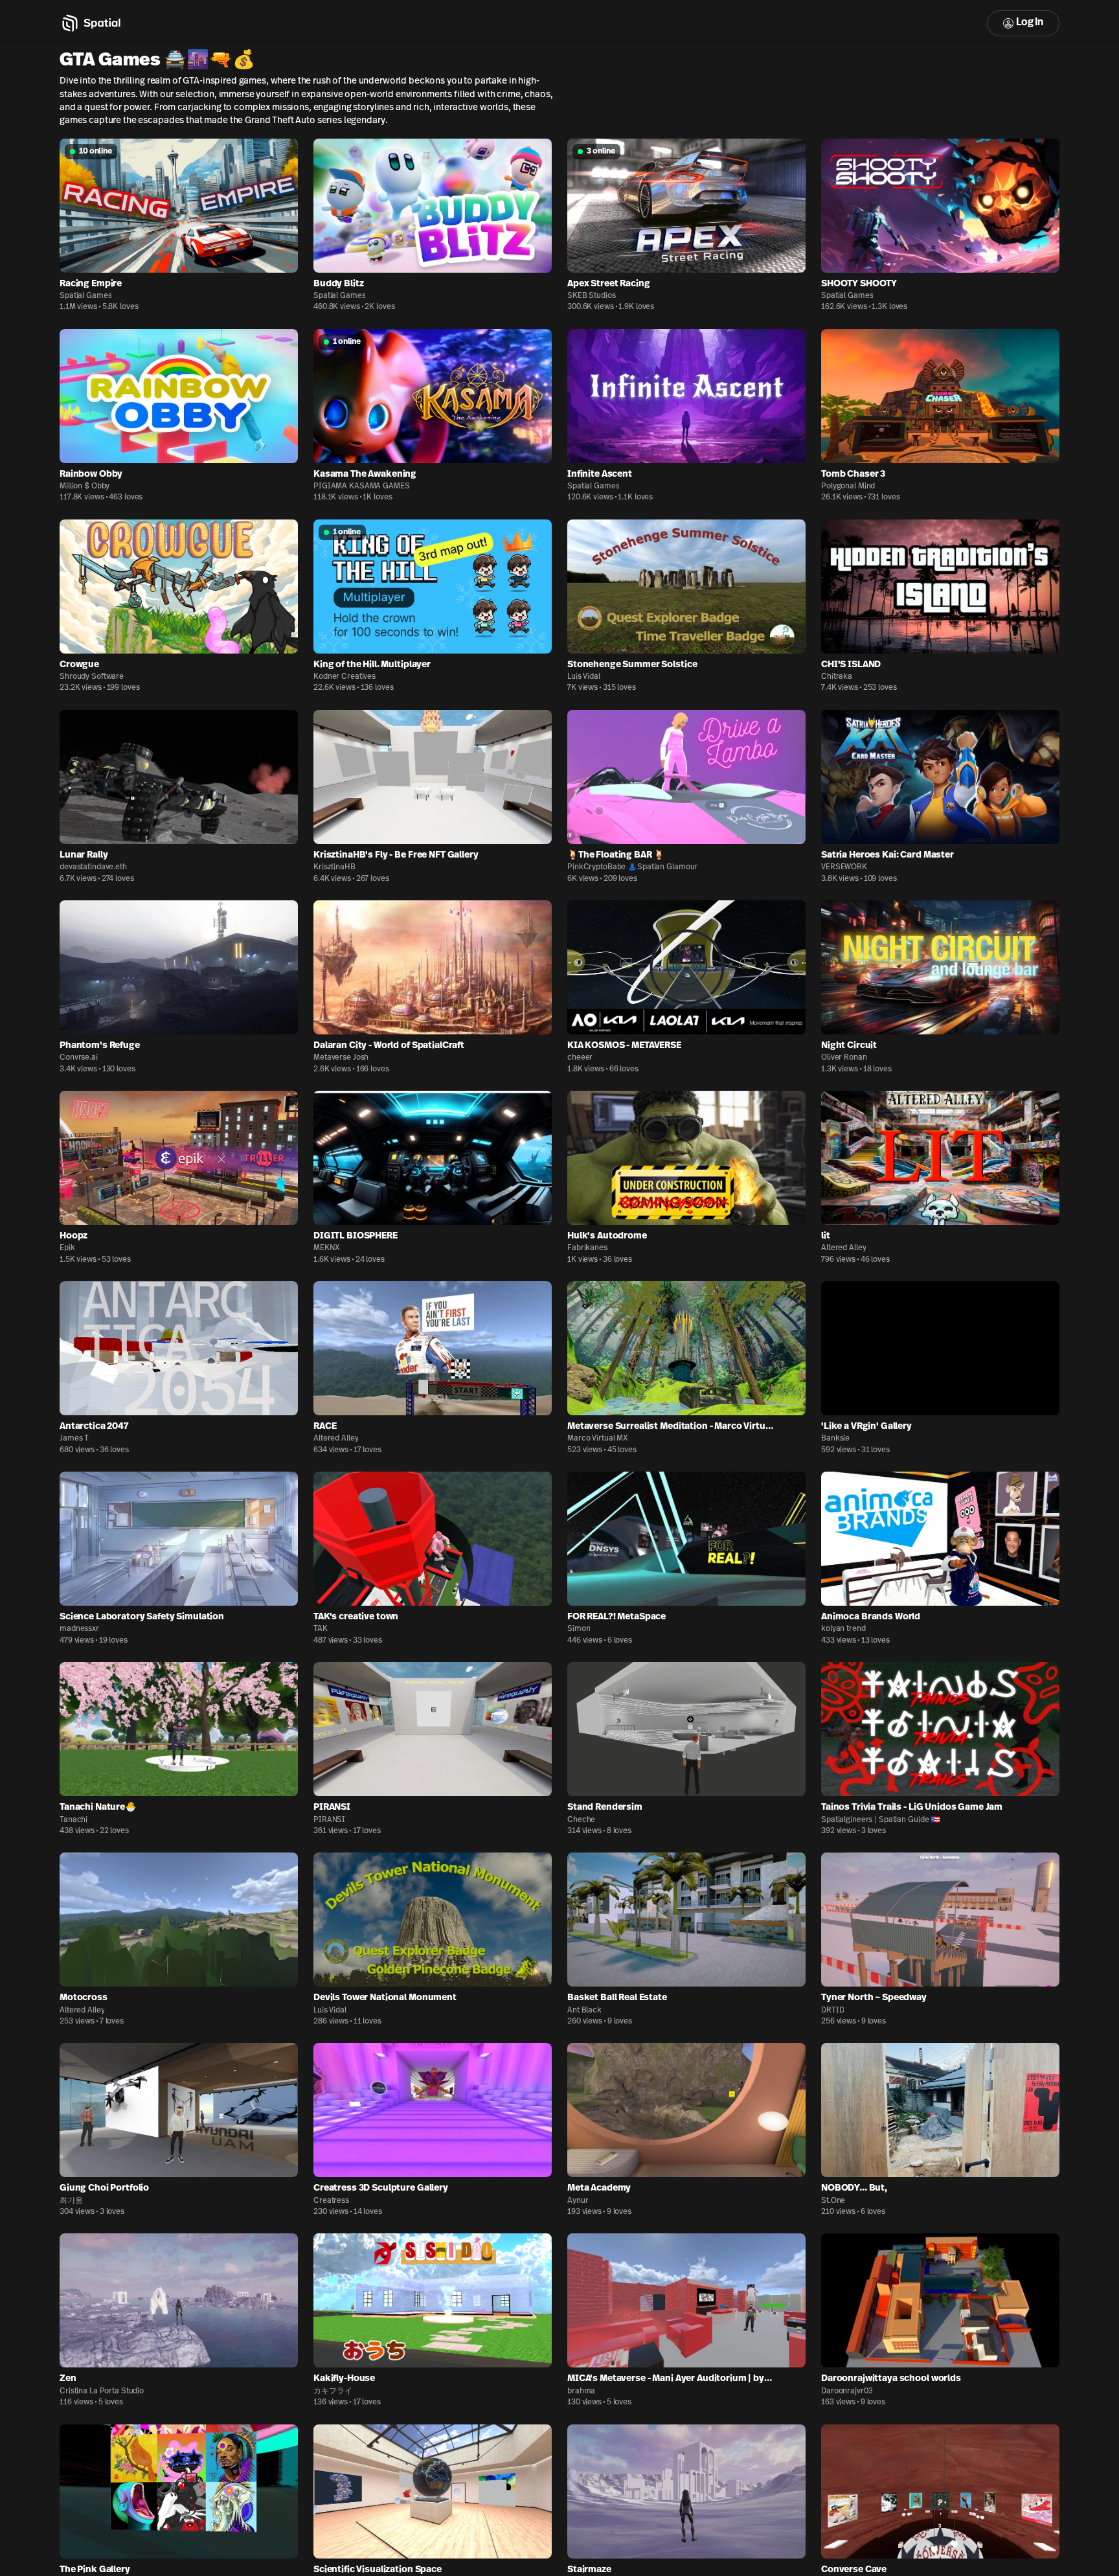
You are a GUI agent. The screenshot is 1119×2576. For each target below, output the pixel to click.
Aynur (578, 2201)
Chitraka (837, 677)
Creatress (331, 2201)
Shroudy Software (92, 677)
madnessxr (79, 1629)
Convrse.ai (79, 1058)
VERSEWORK (844, 867)
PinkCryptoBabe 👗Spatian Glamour (632, 867)
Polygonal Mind (848, 486)
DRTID (832, 2011)
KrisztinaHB (334, 867)
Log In (1030, 23)
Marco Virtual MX (598, 1439)
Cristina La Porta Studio (102, 2391)
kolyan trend (843, 1629)
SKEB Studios (592, 296)
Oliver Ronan (844, 1058)
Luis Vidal (584, 677)
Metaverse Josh (341, 1058)
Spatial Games (85, 296)
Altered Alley (843, 1248)
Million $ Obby (85, 486)
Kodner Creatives (345, 677)
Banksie (835, 1439)
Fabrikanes (587, 1248)
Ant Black (584, 2011)
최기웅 (71, 2201)
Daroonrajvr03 (847, 2391)
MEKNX (326, 1248)
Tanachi (73, 1820)
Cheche (581, 1820)
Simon (579, 1629)
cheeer (580, 1058)
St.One (833, 2201)
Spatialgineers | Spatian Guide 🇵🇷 (881, 1820)
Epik (67, 1248)
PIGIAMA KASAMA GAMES (362, 486)
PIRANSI (329, 1820)
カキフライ (333, 2391)
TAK (321, 1629)
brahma (581, 2391)
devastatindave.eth (93, 867)
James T (74, 1439)
